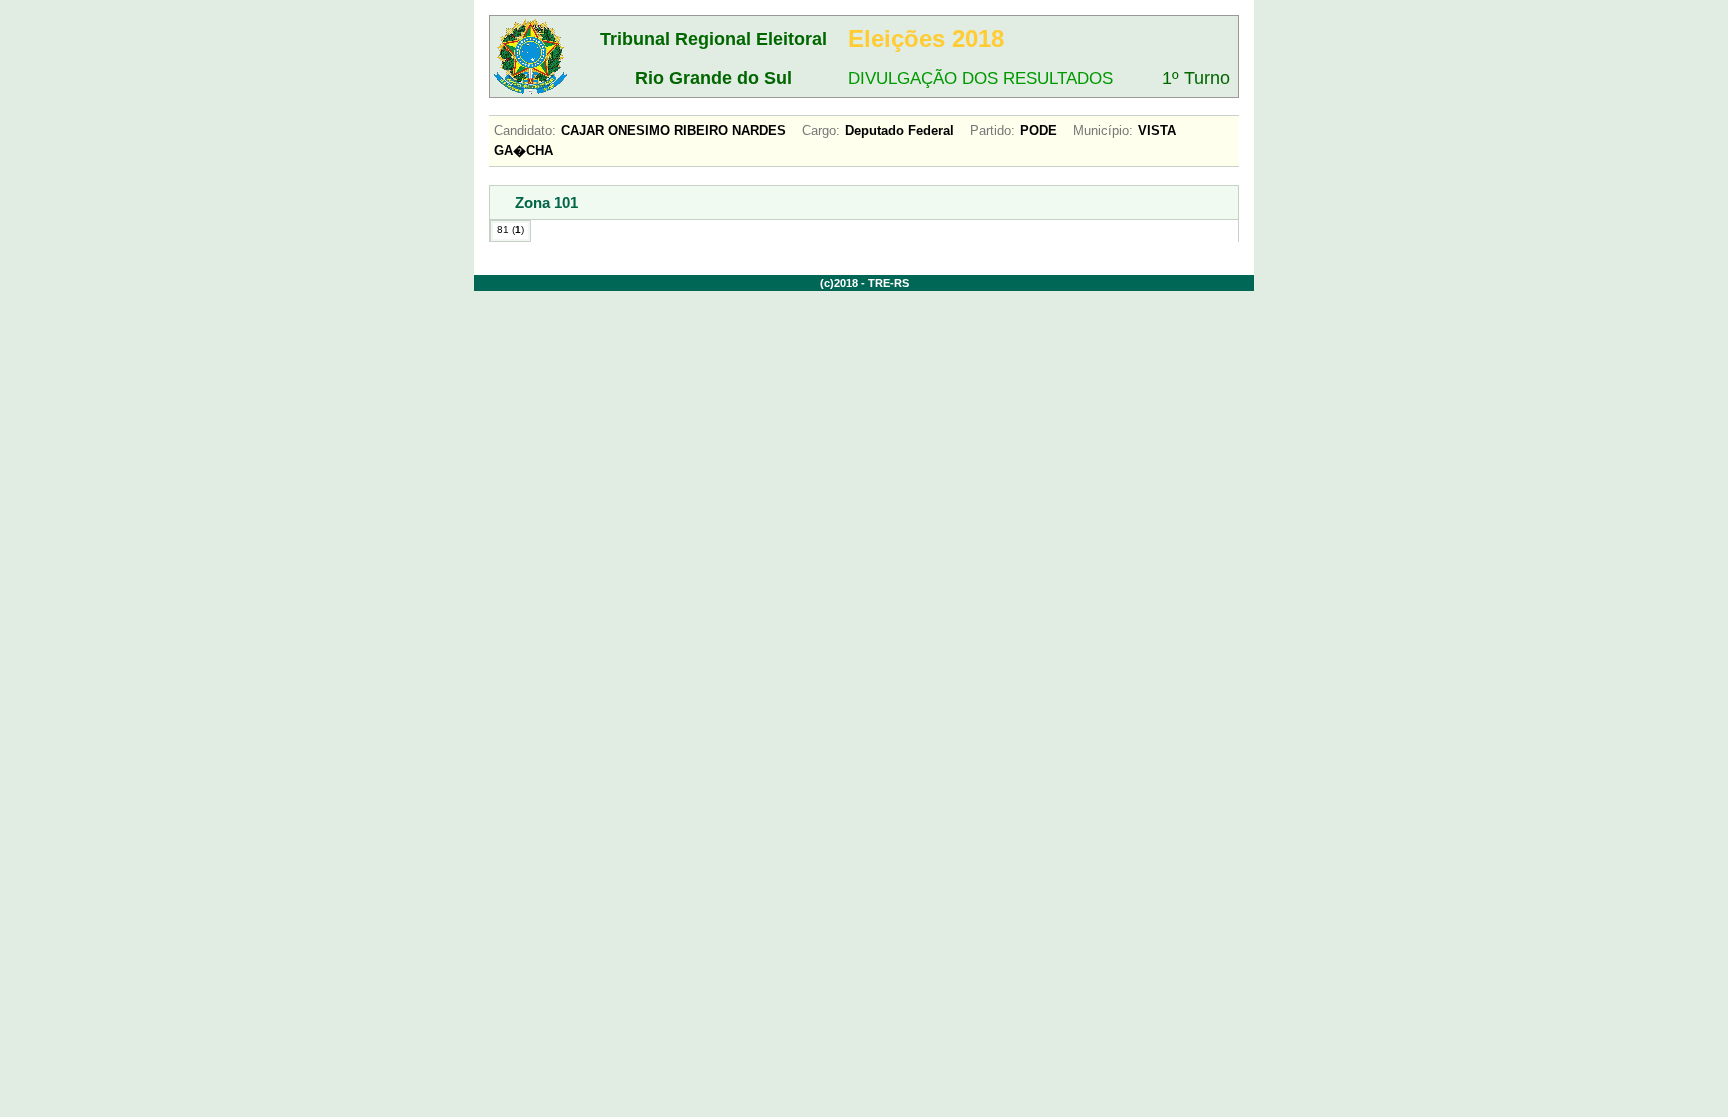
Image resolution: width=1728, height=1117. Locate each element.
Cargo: (821, 130)
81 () (510, 229)
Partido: (992, 130)
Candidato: (525, 130)
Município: (1103, 130)
